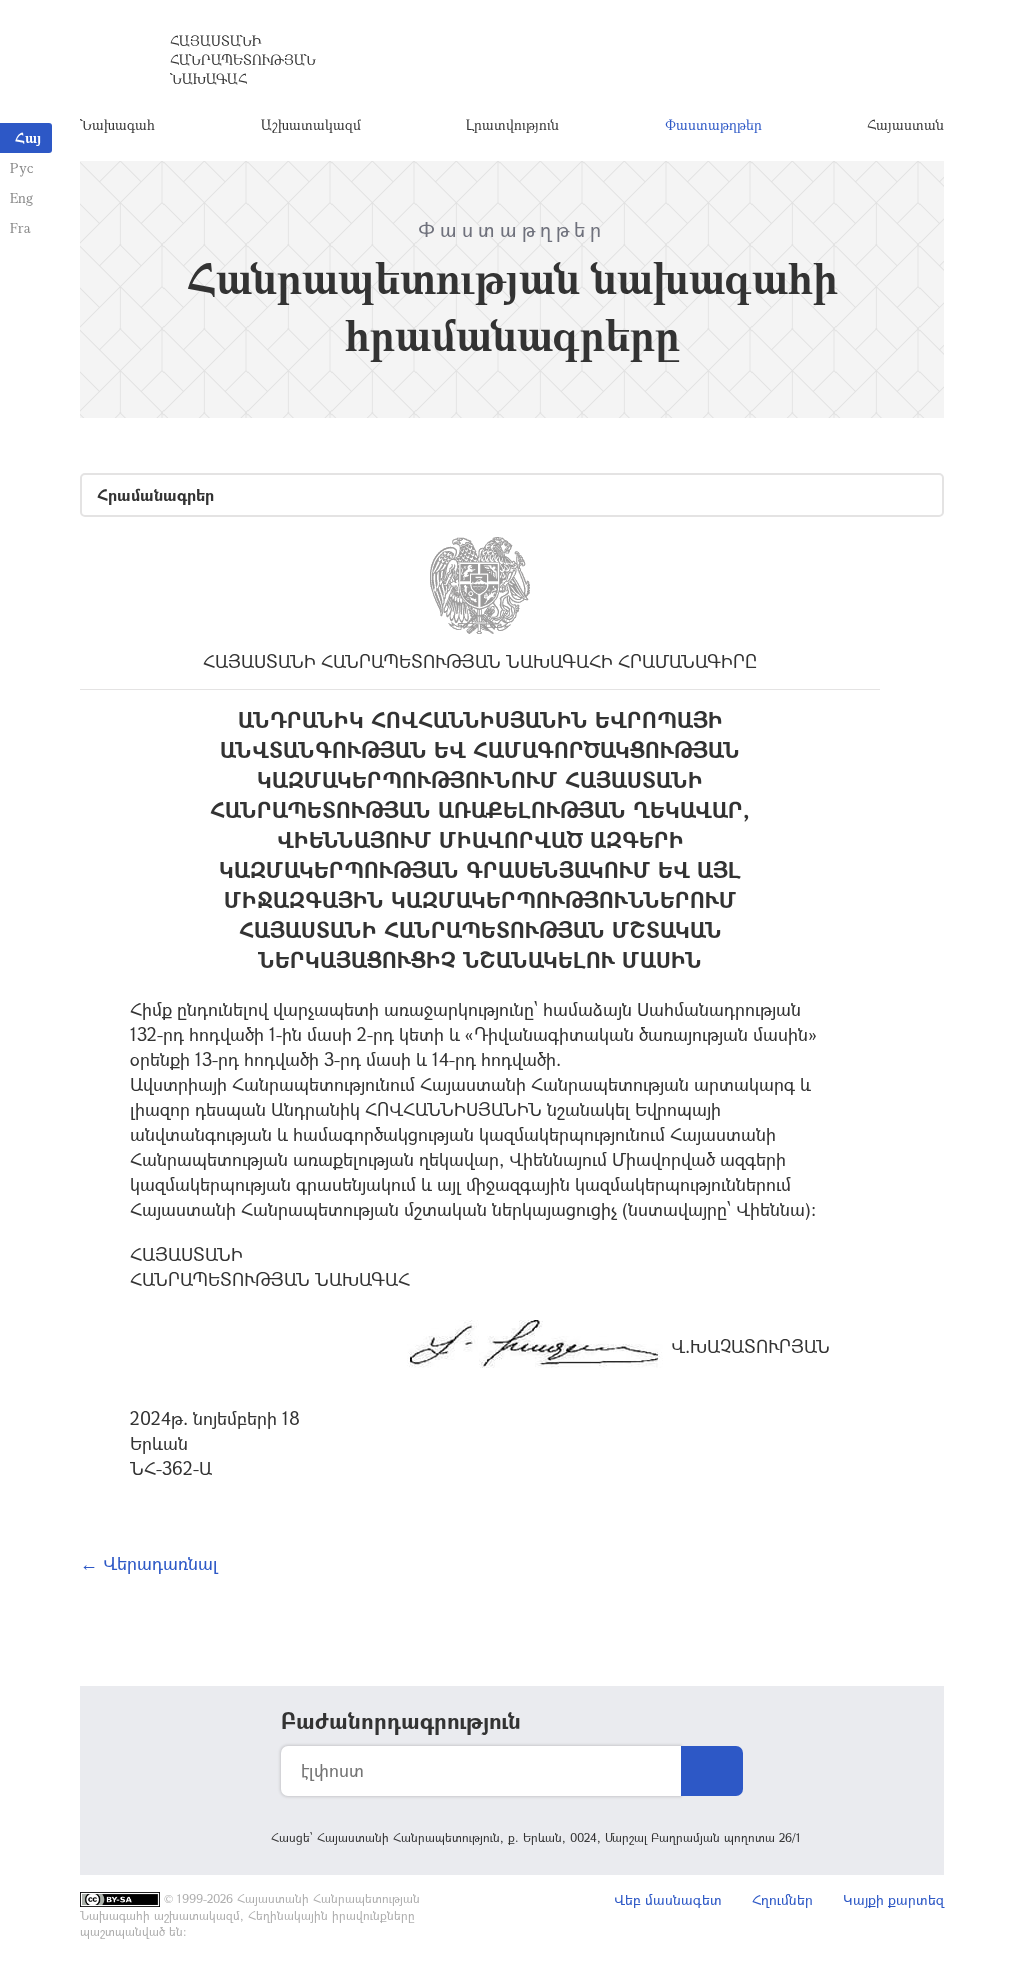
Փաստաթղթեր (713, 124)
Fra (20, 227)
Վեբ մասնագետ (668, 1899)
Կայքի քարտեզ (893, 1899)
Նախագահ (117, 124)
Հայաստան (905, 124)
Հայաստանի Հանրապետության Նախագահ (243, 59)
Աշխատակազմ (311, 124)
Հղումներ (782, 1899)
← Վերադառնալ (149, 1563)
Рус (21, 167)
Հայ (28, 137)
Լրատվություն (512, 124)
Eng (21, 197)
